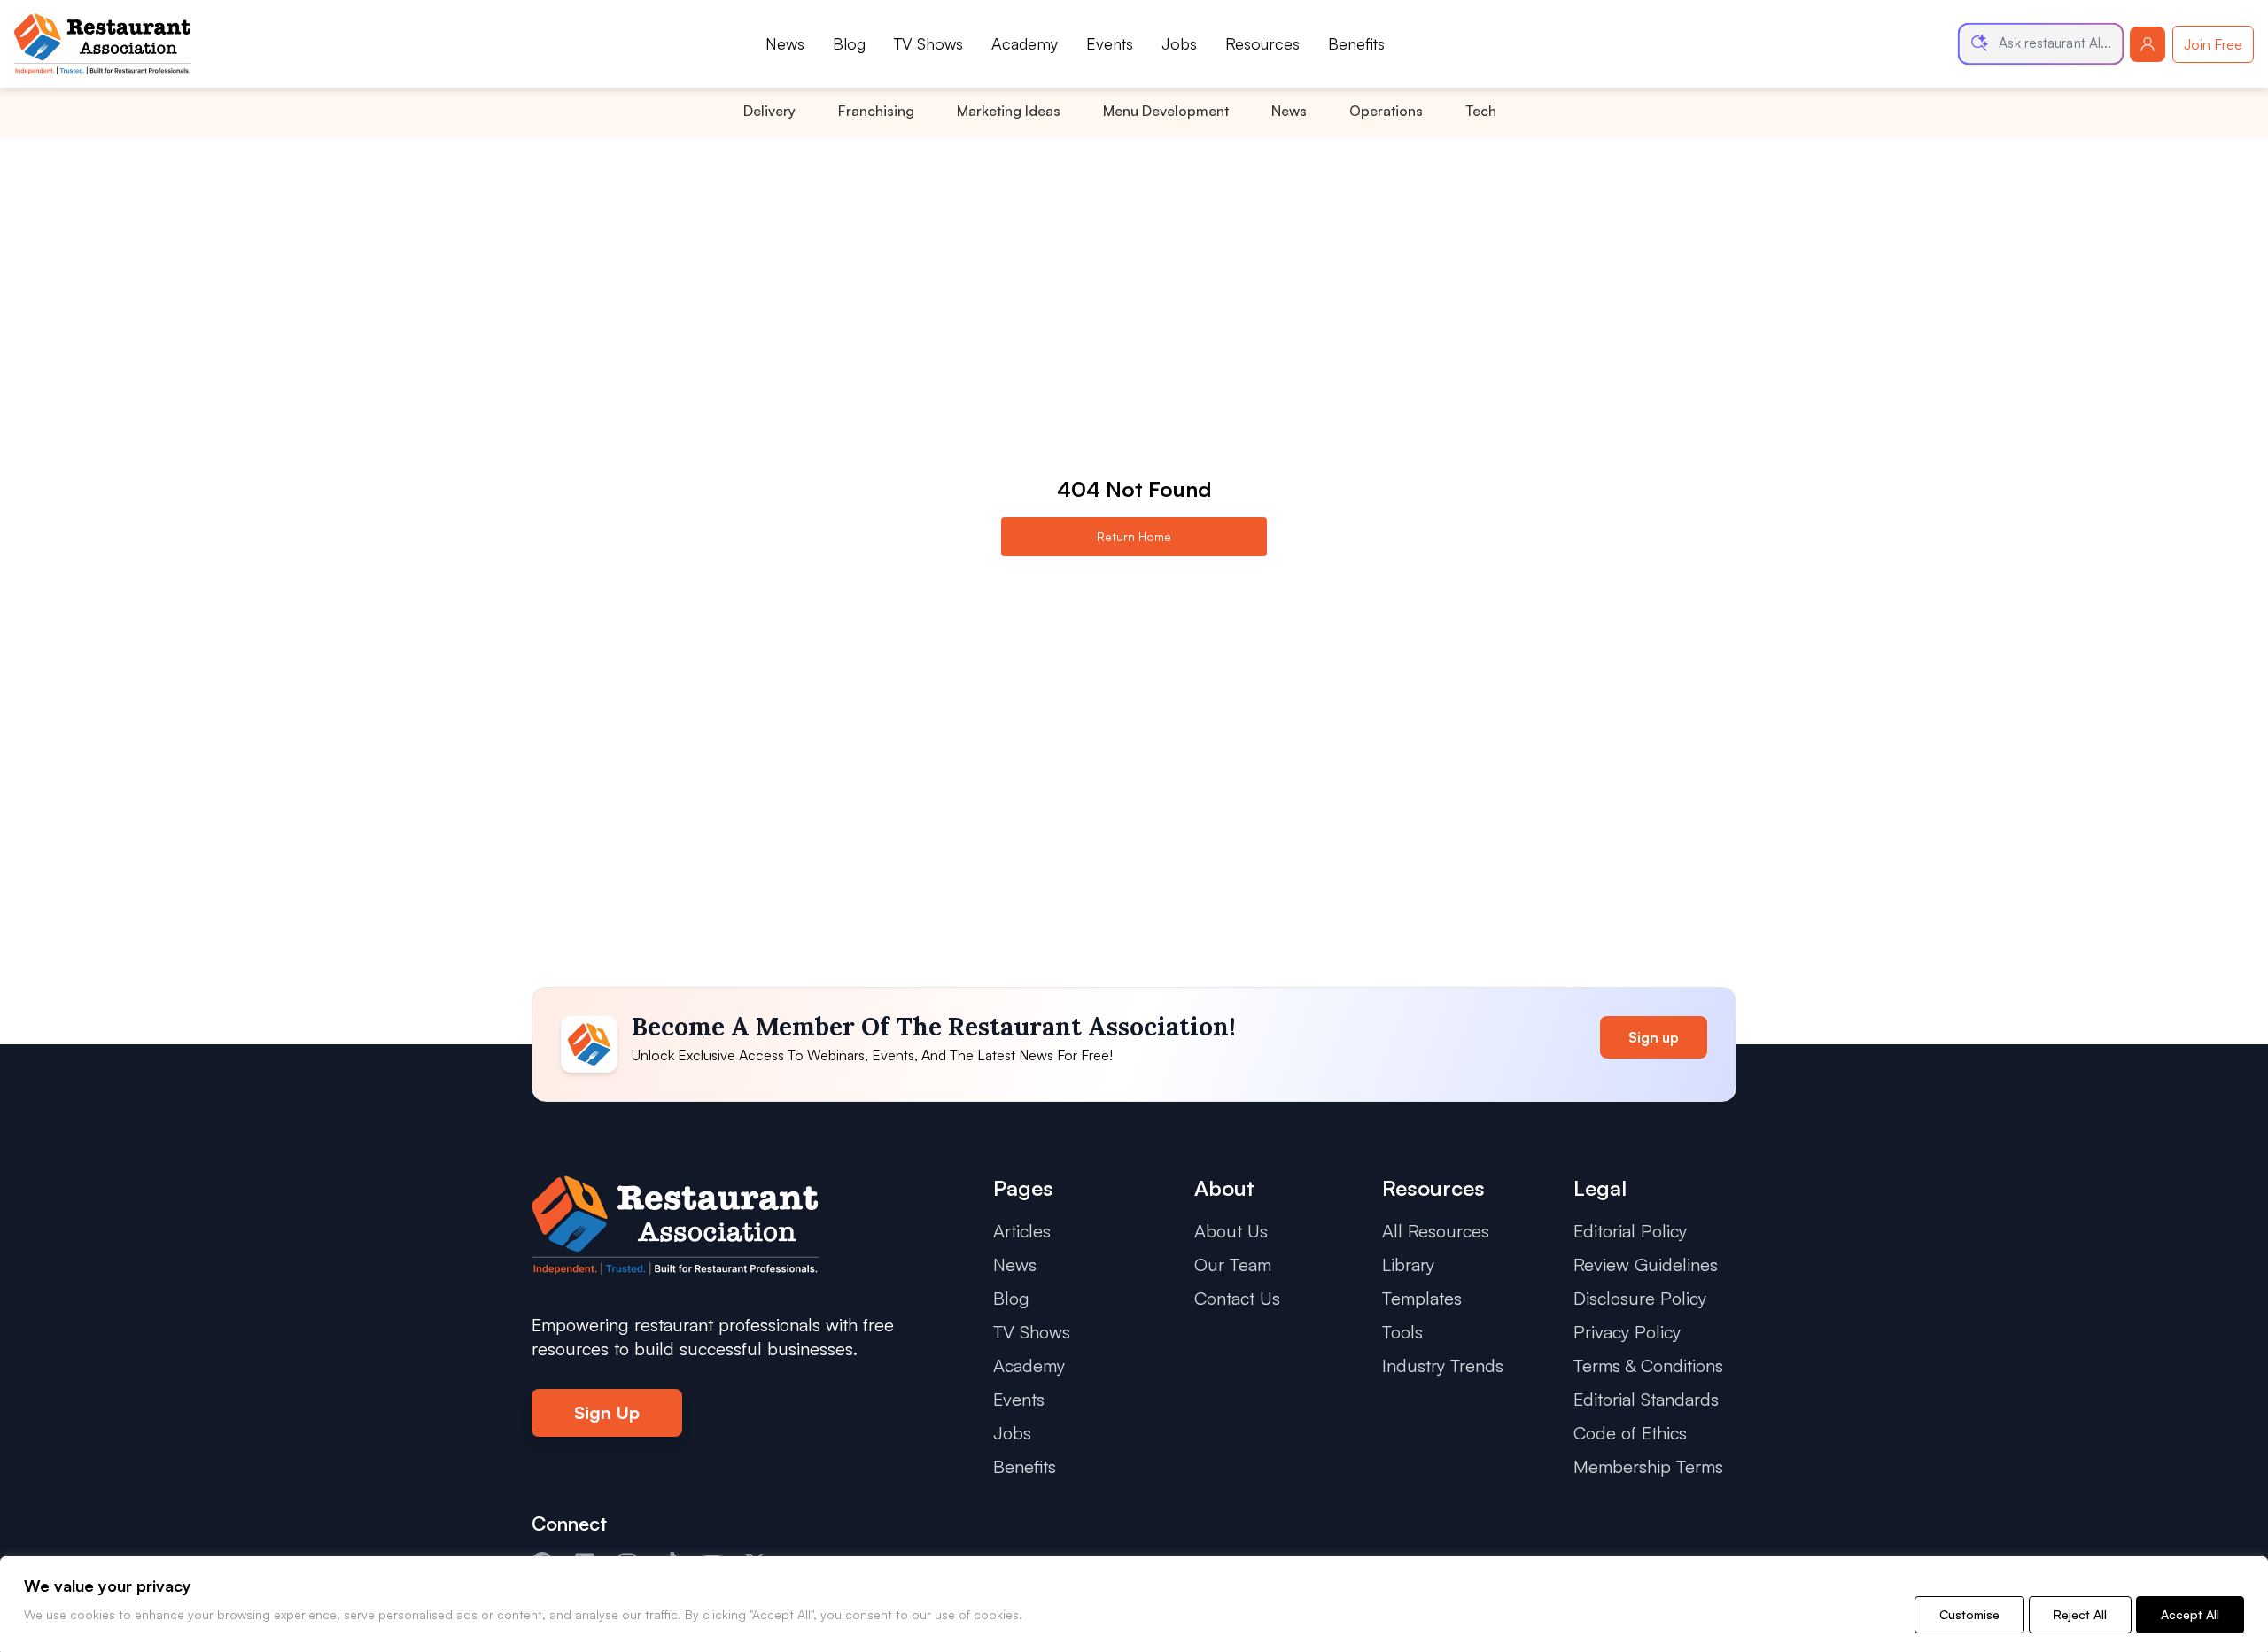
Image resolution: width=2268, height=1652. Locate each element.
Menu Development (1166, 111)
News (785, 43)
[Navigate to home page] (103, 44)
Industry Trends (1443, 1365)
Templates (1422, 1298)
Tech (1481, 111)
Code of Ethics (1630, 1433)
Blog (849, 43)
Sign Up (607, 1412)
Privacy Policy (1627, 1332)
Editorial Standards (1646, 1399)
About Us (1231, 1231)
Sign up (1654, 1037)
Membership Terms (1648, 1466)
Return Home (1134, 536)
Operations (1386, 111)
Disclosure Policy (1640, 1298)
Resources (1262, 43)
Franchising (876, 111)
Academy (1025, 43)
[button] (2041, 44)
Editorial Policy (1630, 1231)
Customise (1969, 1614)
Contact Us (1237, 1298)
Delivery (769, 111)
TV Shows (928, 43)
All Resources (1436, 1231)
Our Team (1233, 1264)
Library (1408, 1264)
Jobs (1179, 43)
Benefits (1356, 43)
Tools (1402, 1332)
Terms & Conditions (1648, 1365)
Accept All (2190, 1614)
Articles (1022, 1231)
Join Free (2213, 44)
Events (1110, 43)
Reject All (2080, 1614)
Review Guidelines (1646, 1264)
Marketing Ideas (1009, 111)
